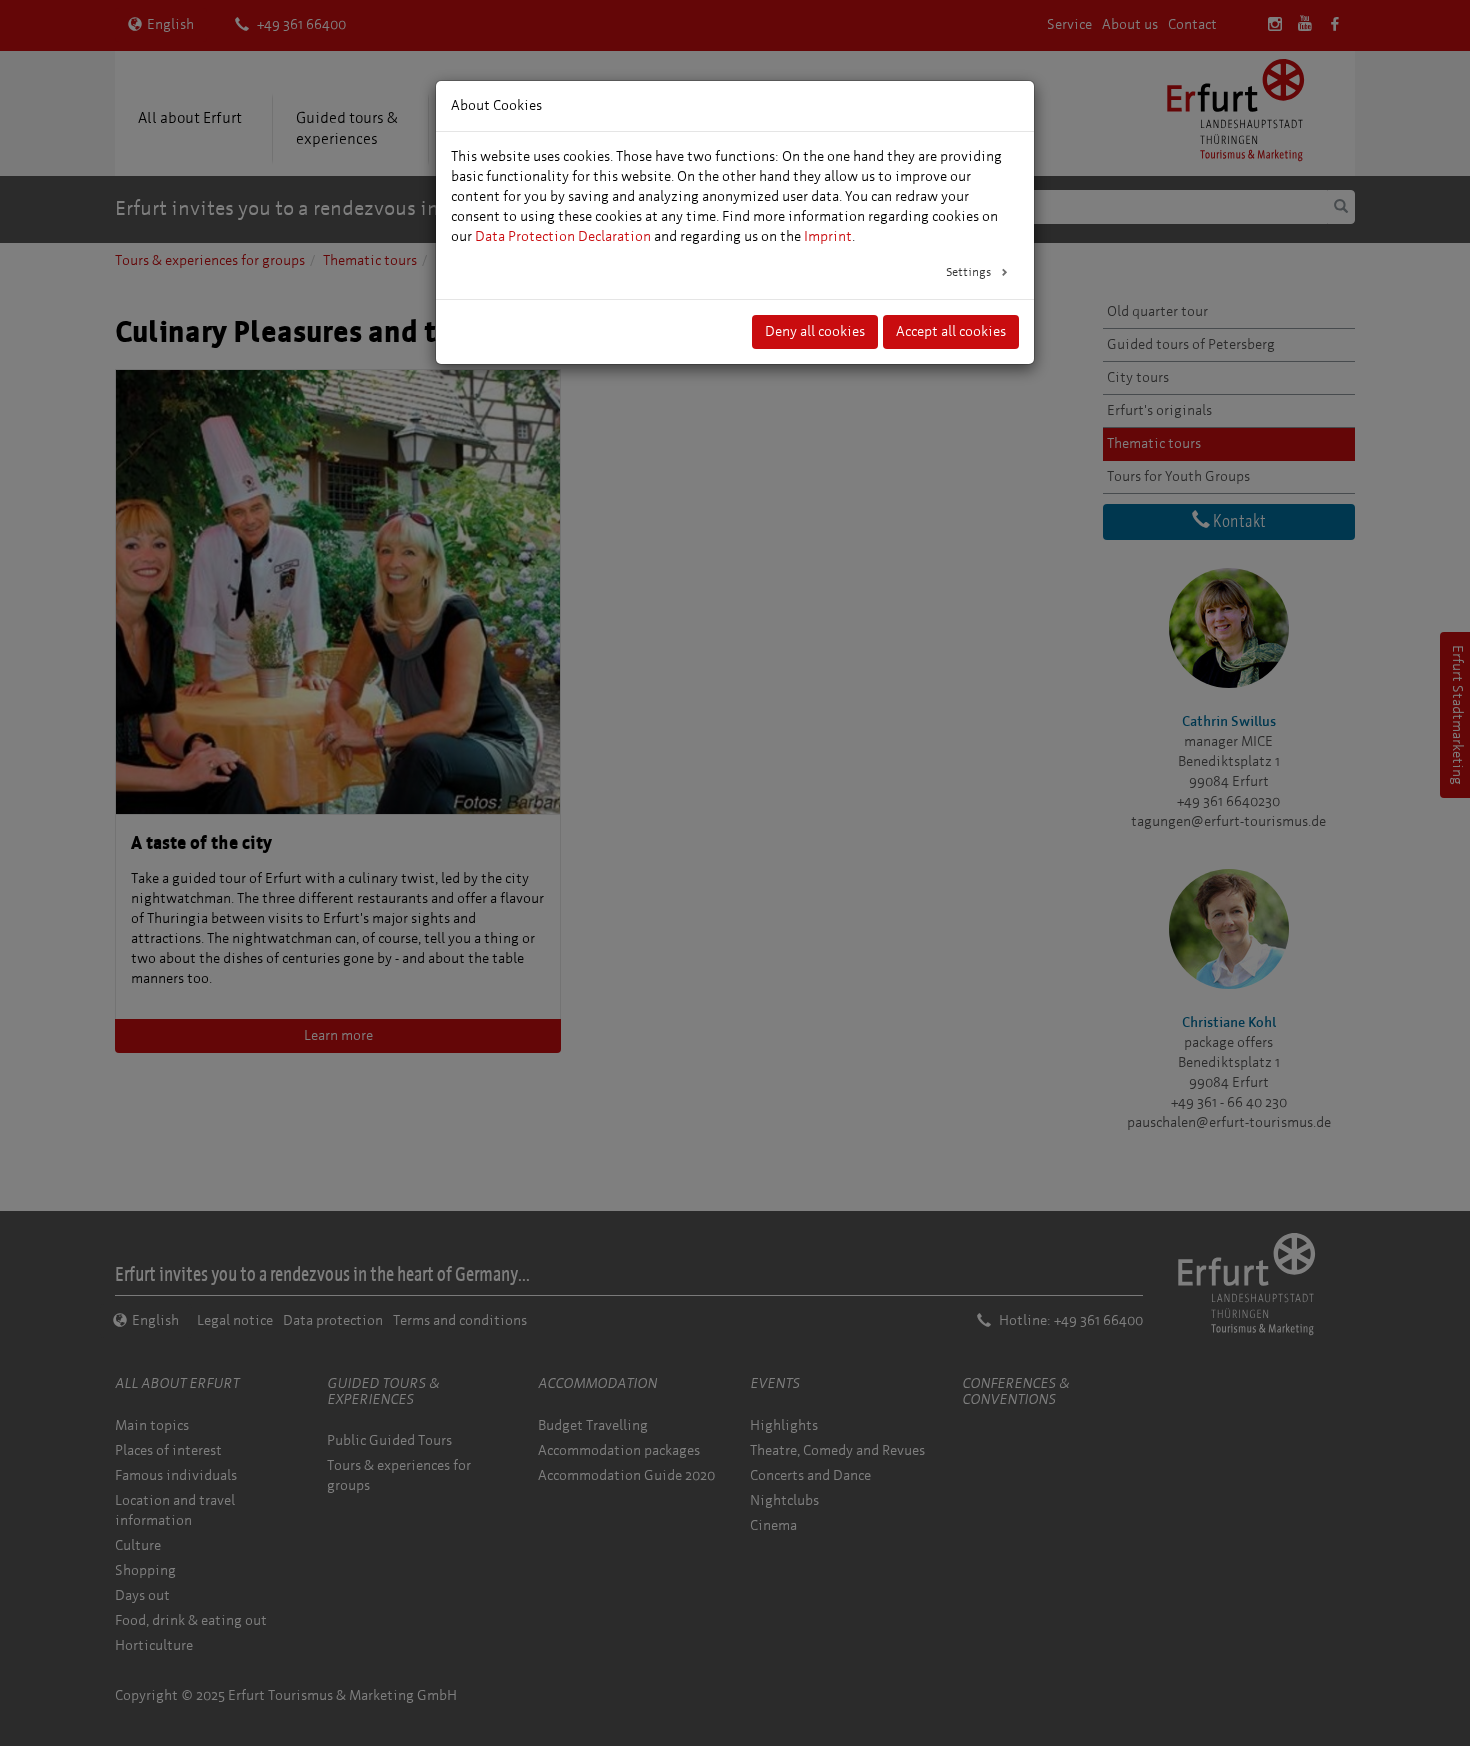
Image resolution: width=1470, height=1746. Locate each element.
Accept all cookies (951, 331)
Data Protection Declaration (563, 236)
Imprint (828, 236)
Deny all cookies (815, 331)
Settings (970, 272)
